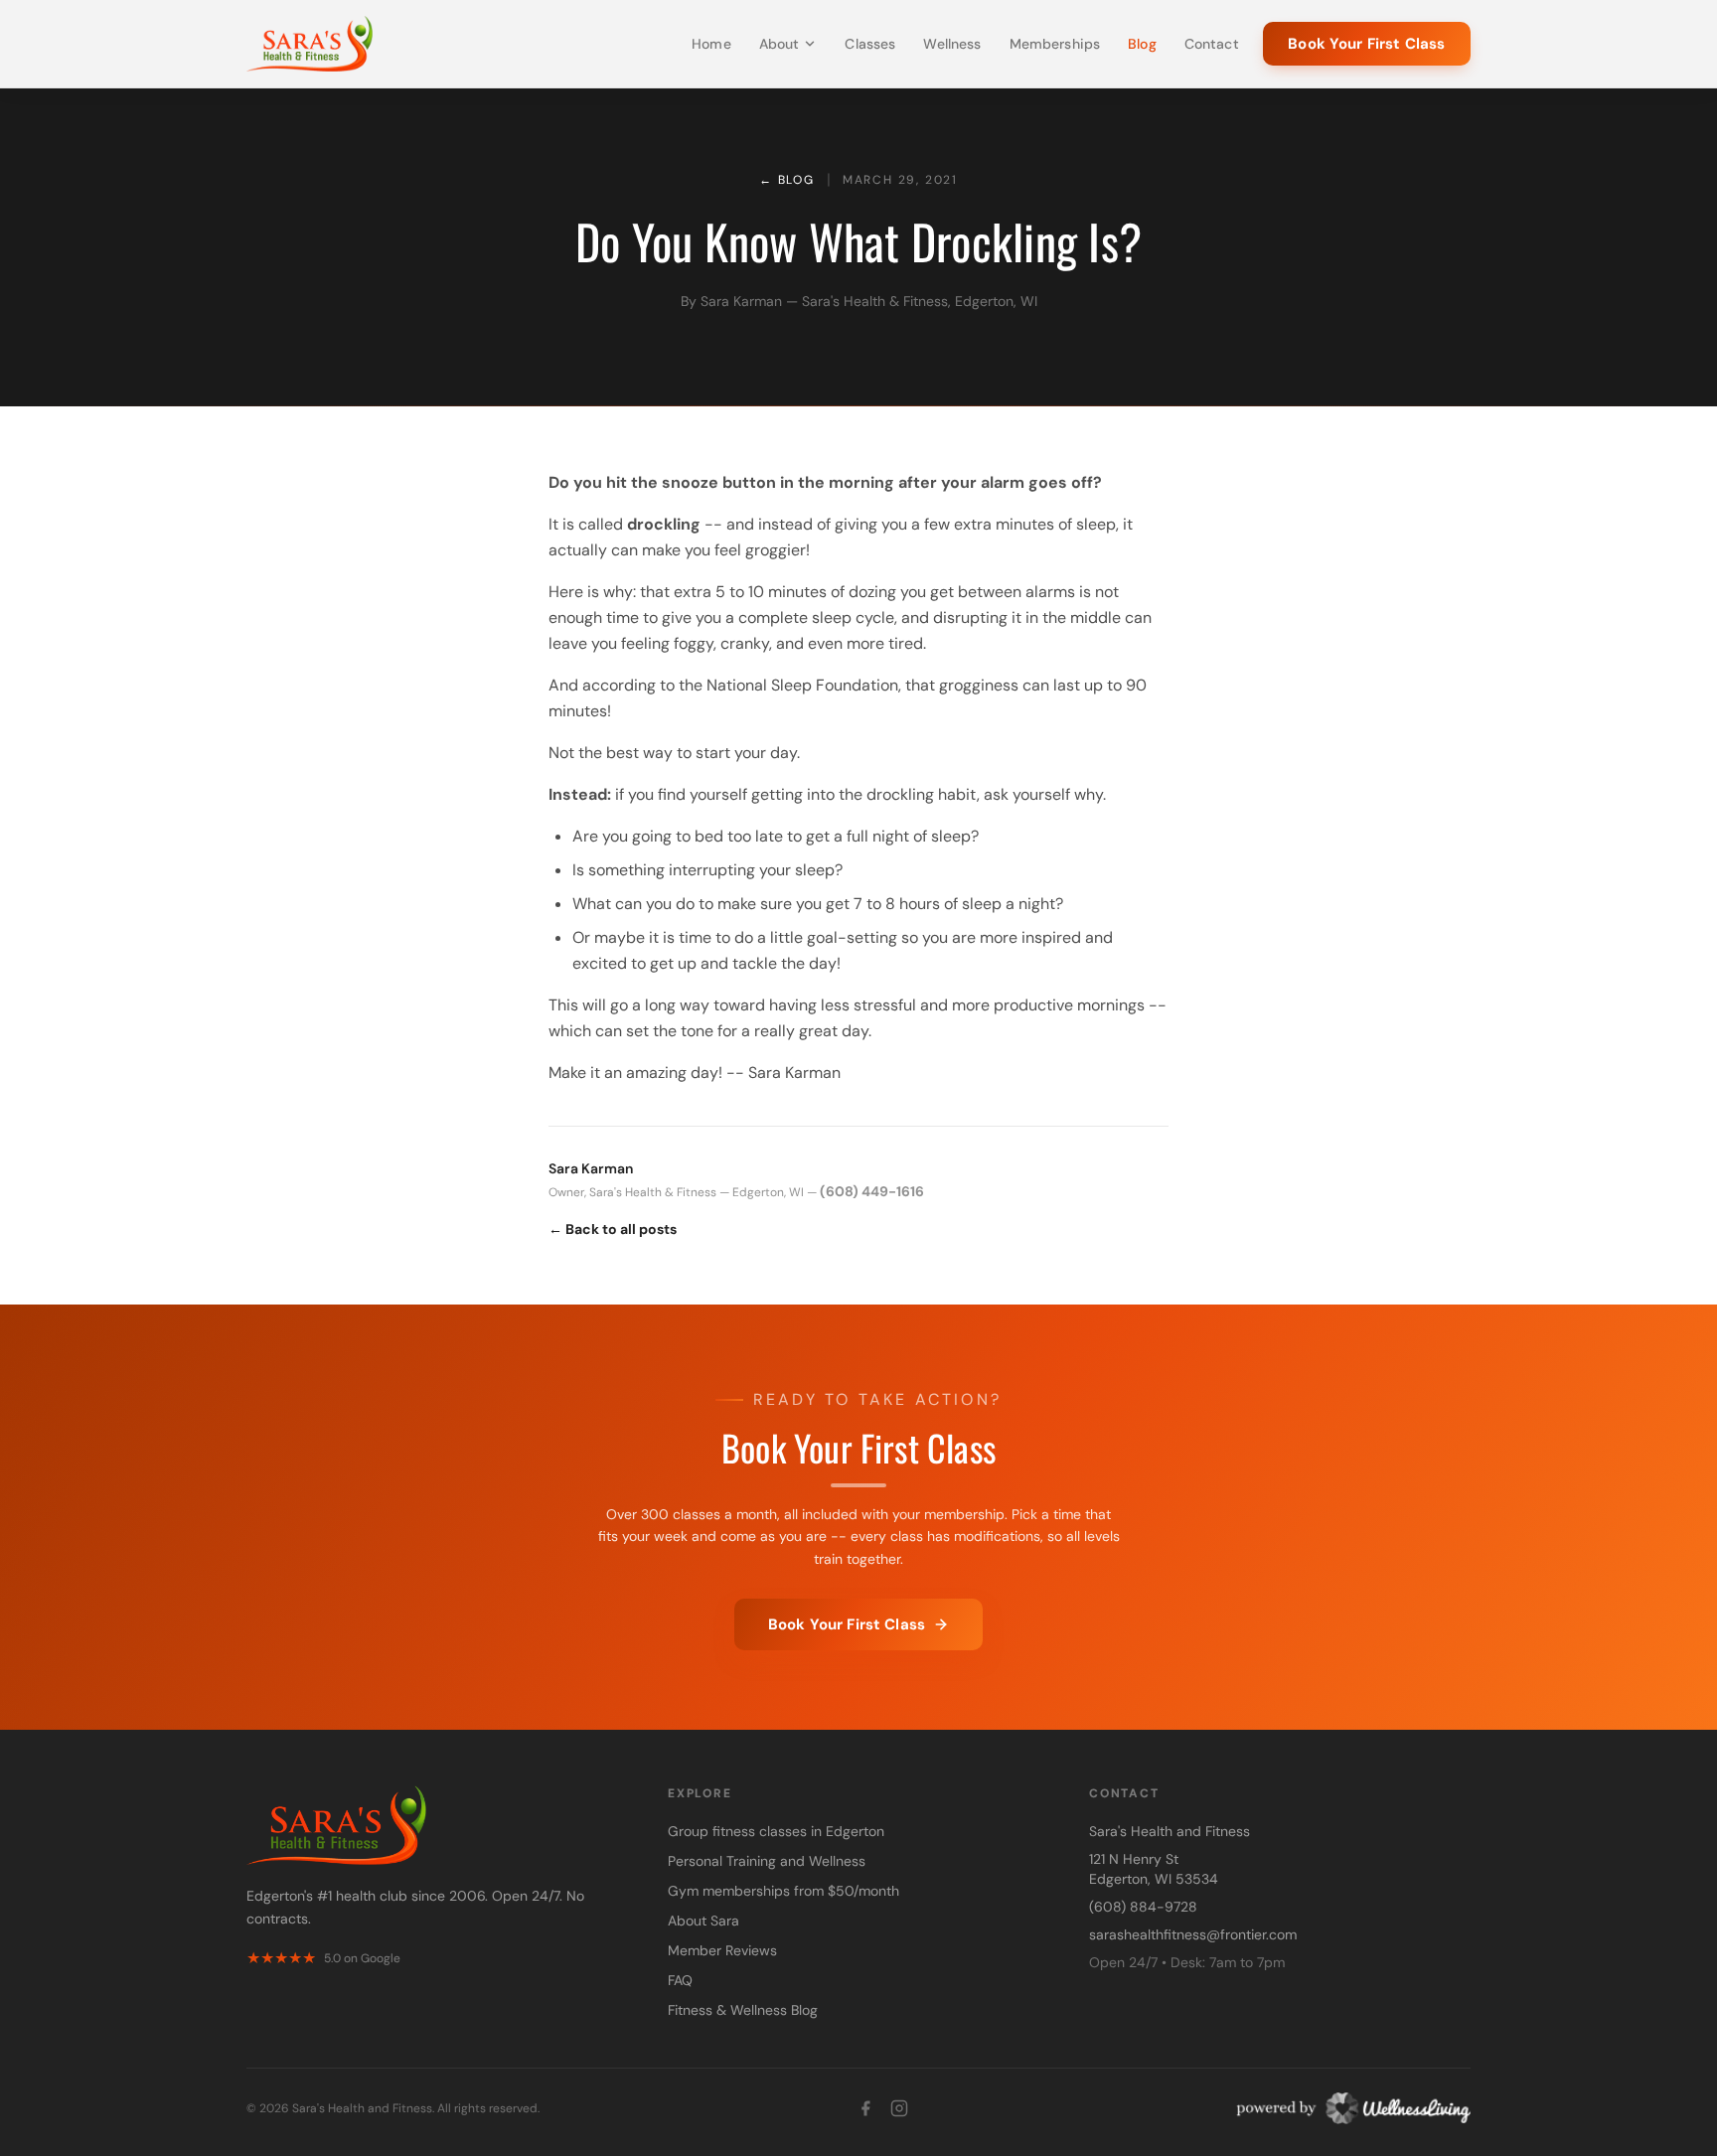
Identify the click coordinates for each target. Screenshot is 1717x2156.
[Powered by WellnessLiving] (1348, 2108)
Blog (1142, 44)
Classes (870, 44)
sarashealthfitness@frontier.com (1193, 1934)
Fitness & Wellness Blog (743, 2010)
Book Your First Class (1366, 44)
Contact (1212, 44)
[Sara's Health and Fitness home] (310, 44)
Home (711, 44)
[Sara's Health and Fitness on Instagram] (899, 2108)
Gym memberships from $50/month (783, 1891)
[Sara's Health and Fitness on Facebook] (865, 2108)
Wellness (952, 44)
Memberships (1055, 44)
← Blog (787, 180)
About (780, 44)
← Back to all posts (613, 1229)
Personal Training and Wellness (767, 1861)
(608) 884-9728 (1143, 1907)
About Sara (703, 1921)
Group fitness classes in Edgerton (776, 1831)
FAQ (680, 1980)
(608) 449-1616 (872, 1191)
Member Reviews (722, 1950)
